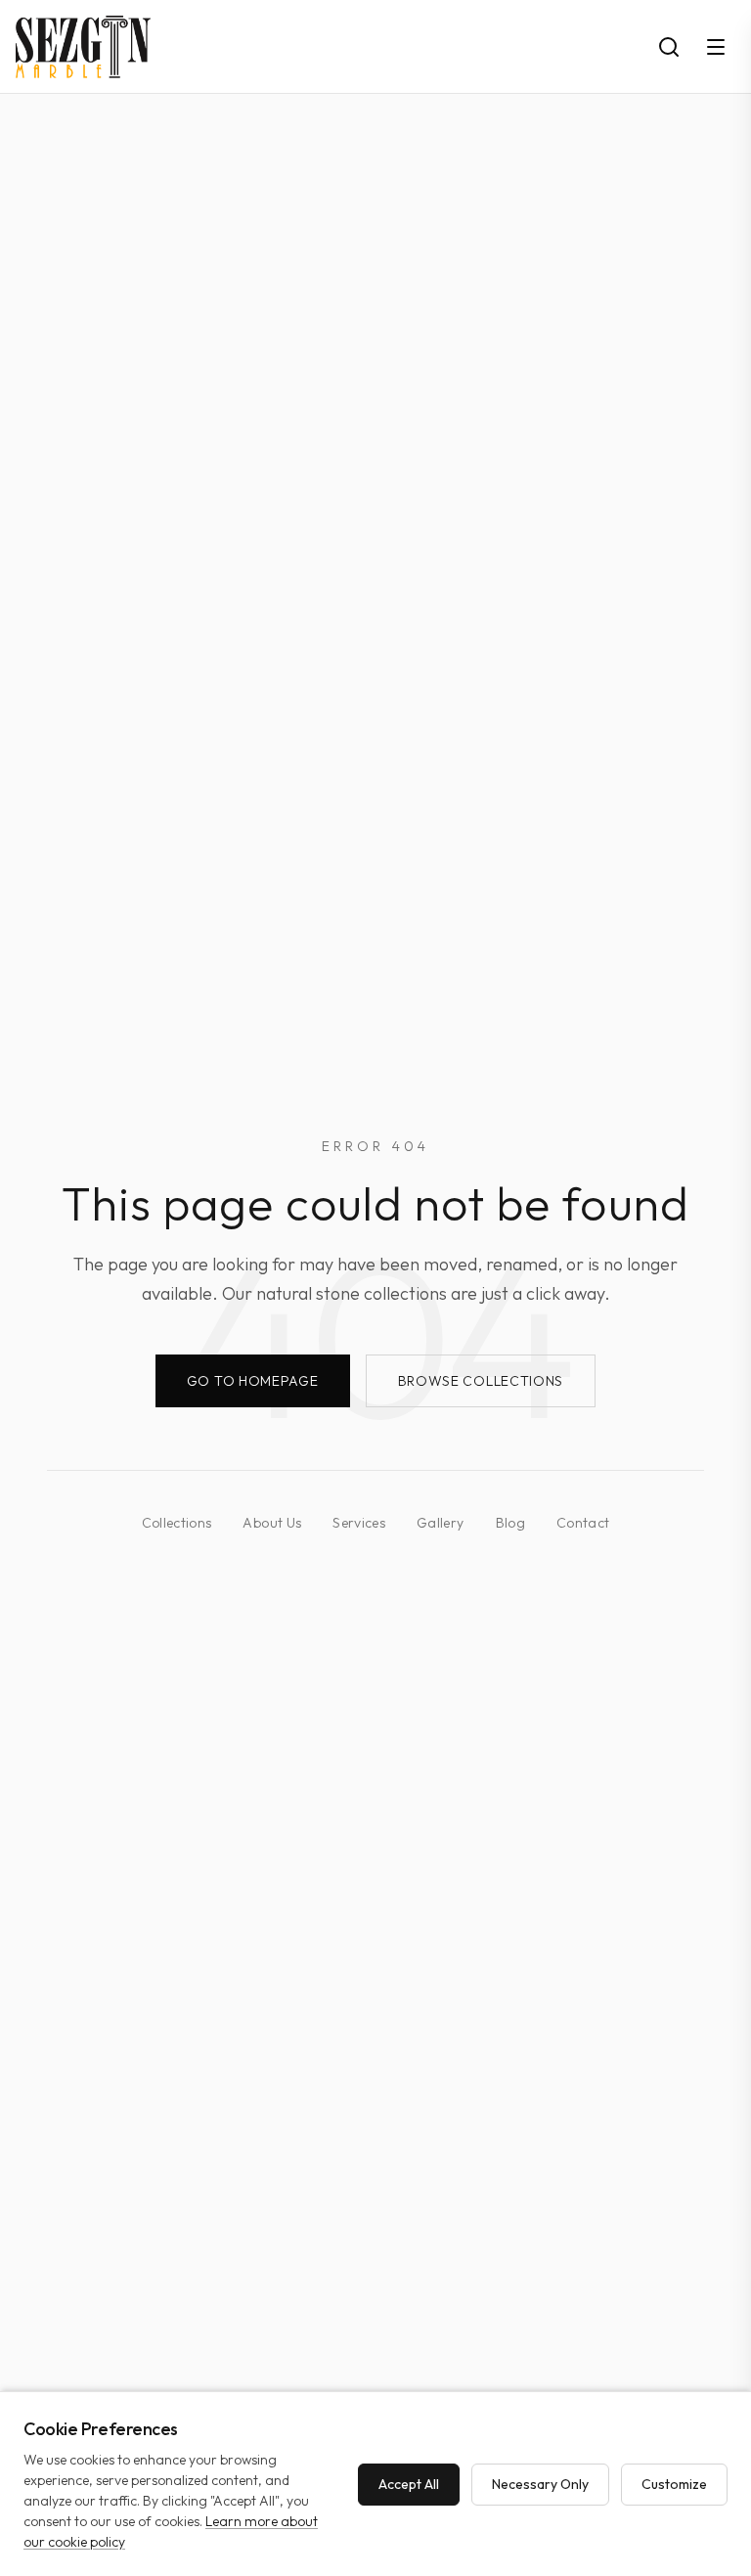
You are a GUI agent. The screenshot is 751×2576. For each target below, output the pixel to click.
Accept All (409, 2484)
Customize (674, 2484)
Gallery (440, 1523)
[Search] (669, 47)
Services (359, 1523)
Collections (177, 1523)
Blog (510, 1523)
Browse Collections (481, 1381)
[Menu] (716, 47)
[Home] (83, 47)
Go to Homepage (253, 1381)
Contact (583, 1523)
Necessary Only (540, 2484)
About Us (272, 1523)
